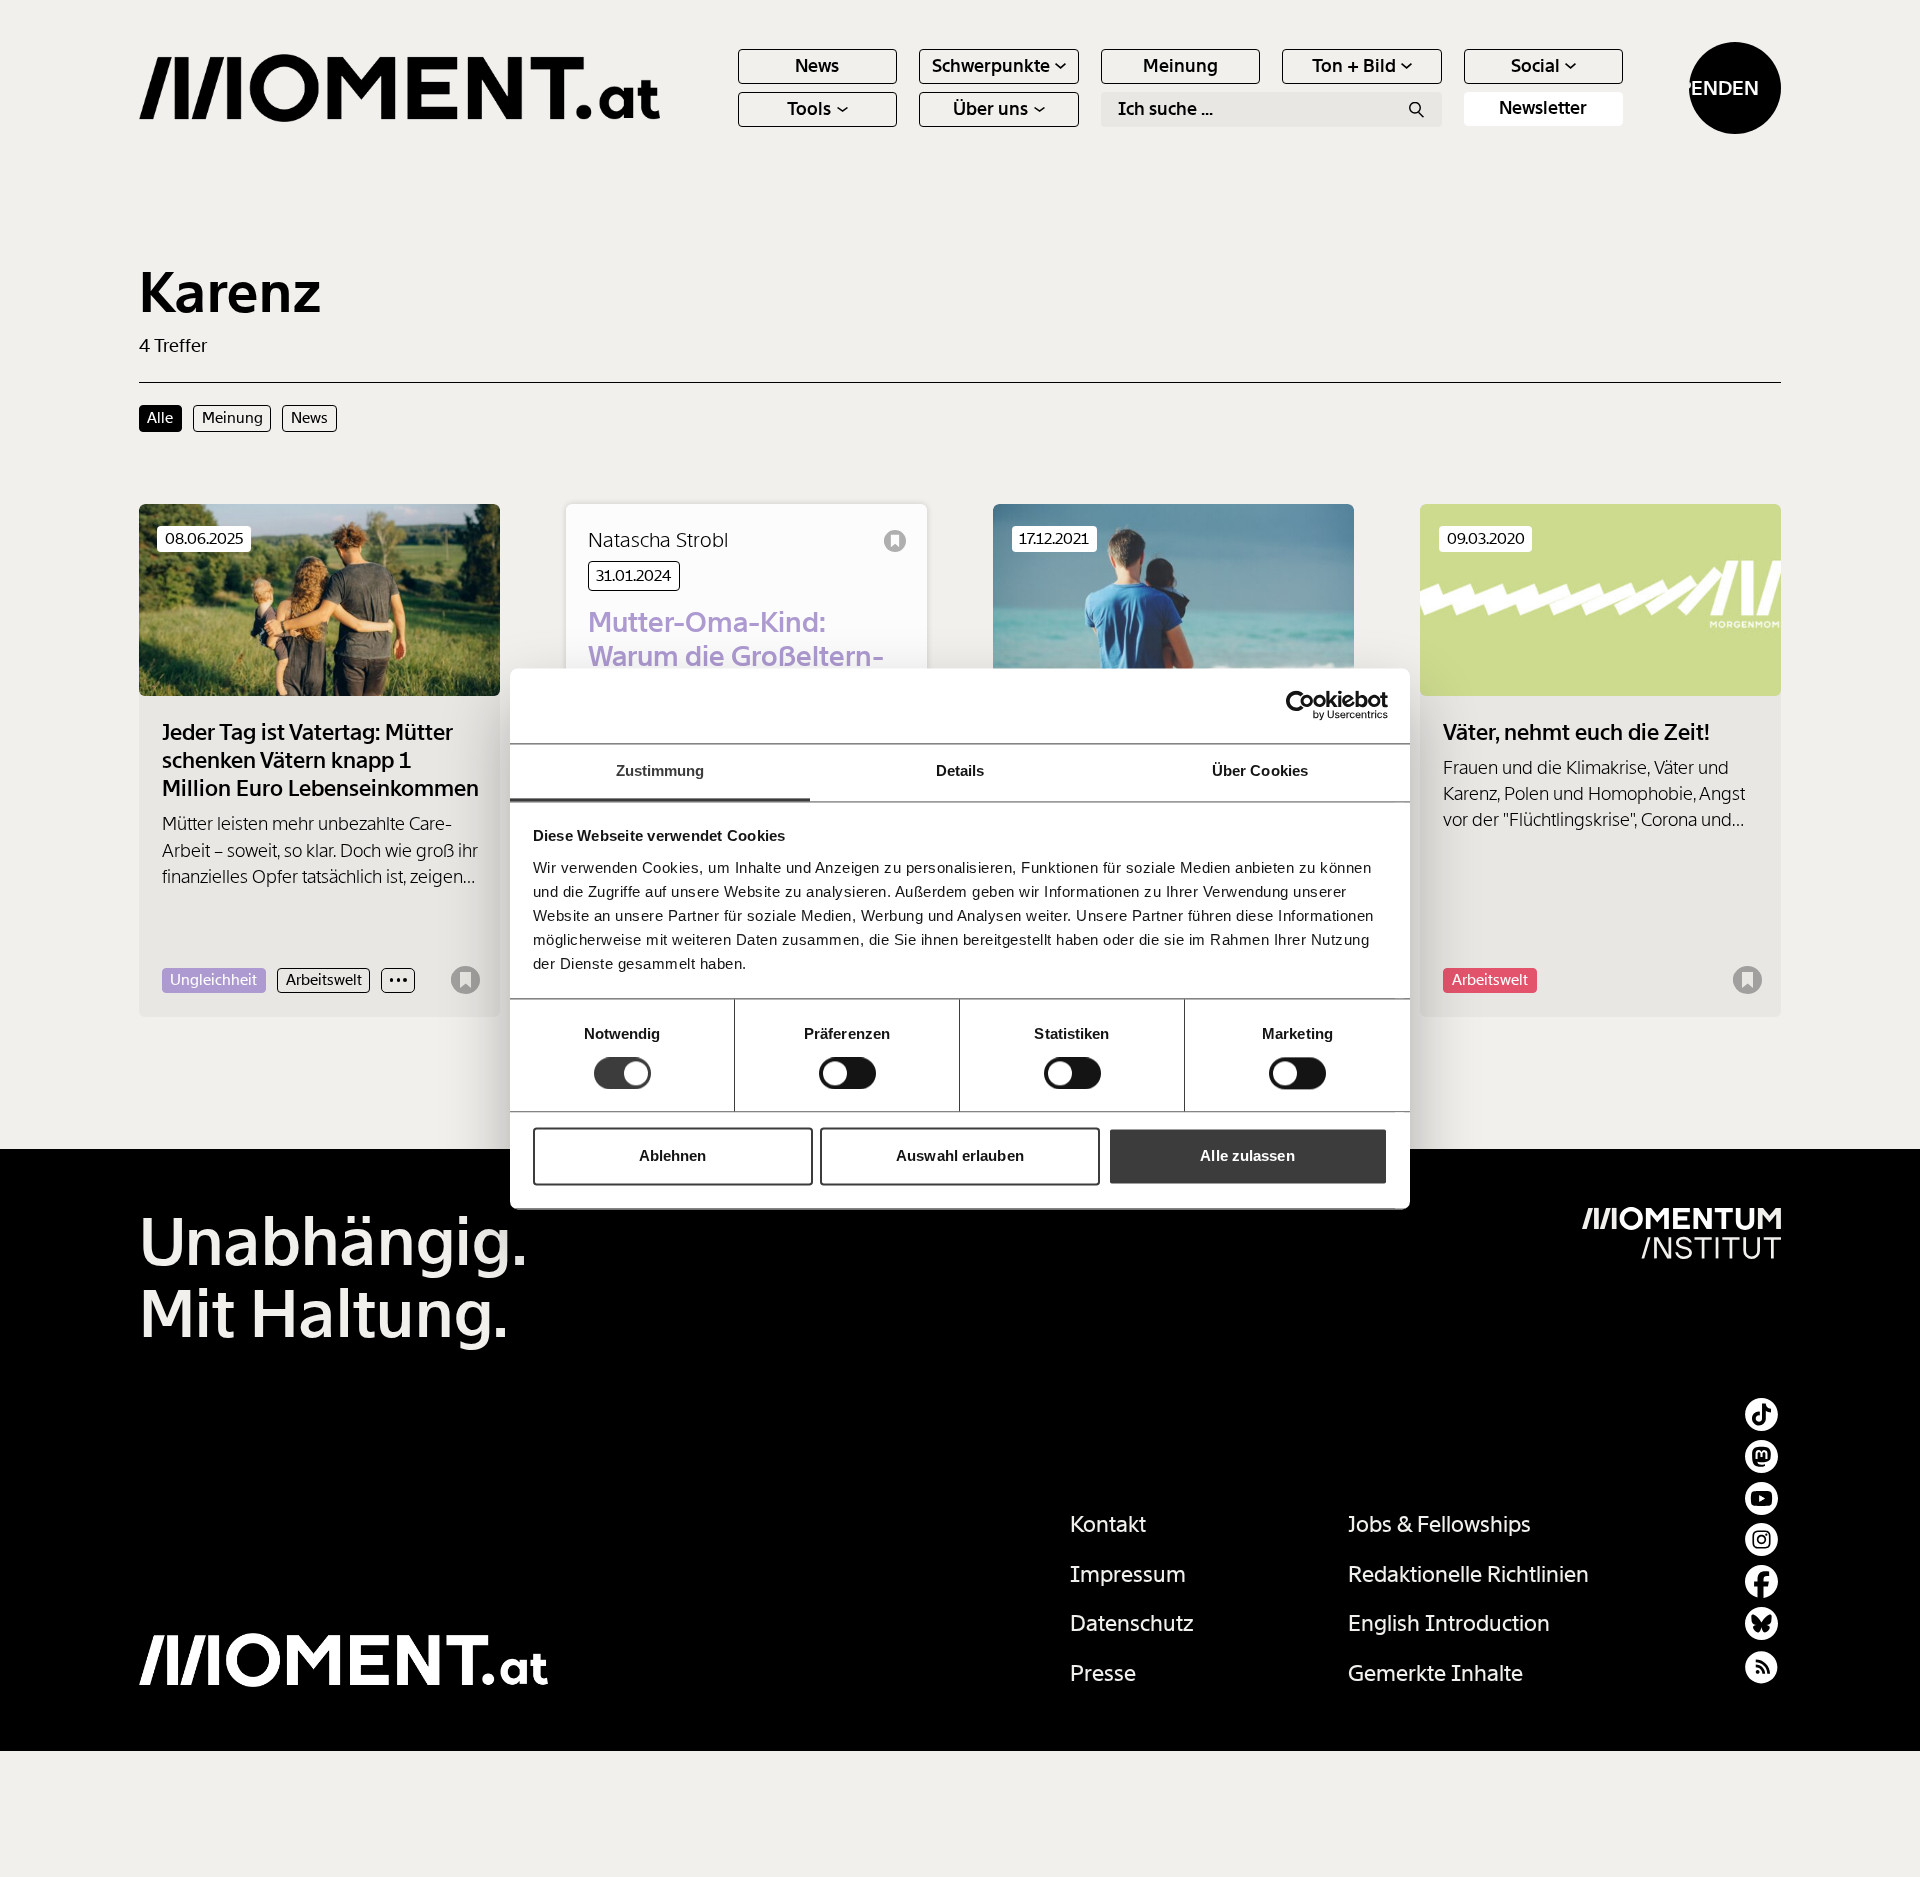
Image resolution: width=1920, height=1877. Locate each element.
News (817, 66)
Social (1535, 66)
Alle (160, 418)
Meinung (1180, 66)
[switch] (847, 1073)
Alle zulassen (1247, 1156)
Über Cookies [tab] (1260, 770)
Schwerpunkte (991, 66)
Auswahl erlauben (960, 1156)
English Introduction (1449, 1623)
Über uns (990, 109)
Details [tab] (960, 770)
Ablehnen (673, 1156)
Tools (809, 109)
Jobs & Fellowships (1439, 1524)
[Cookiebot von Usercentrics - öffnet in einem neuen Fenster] (1300, 705)
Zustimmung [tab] (660, 770)
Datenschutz (1132, 1623)
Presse (1103, 1673)
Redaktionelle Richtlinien (1468, 1574)
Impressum (1128, 1574)
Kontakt (1108, 1524)
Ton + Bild (1354, 66)
